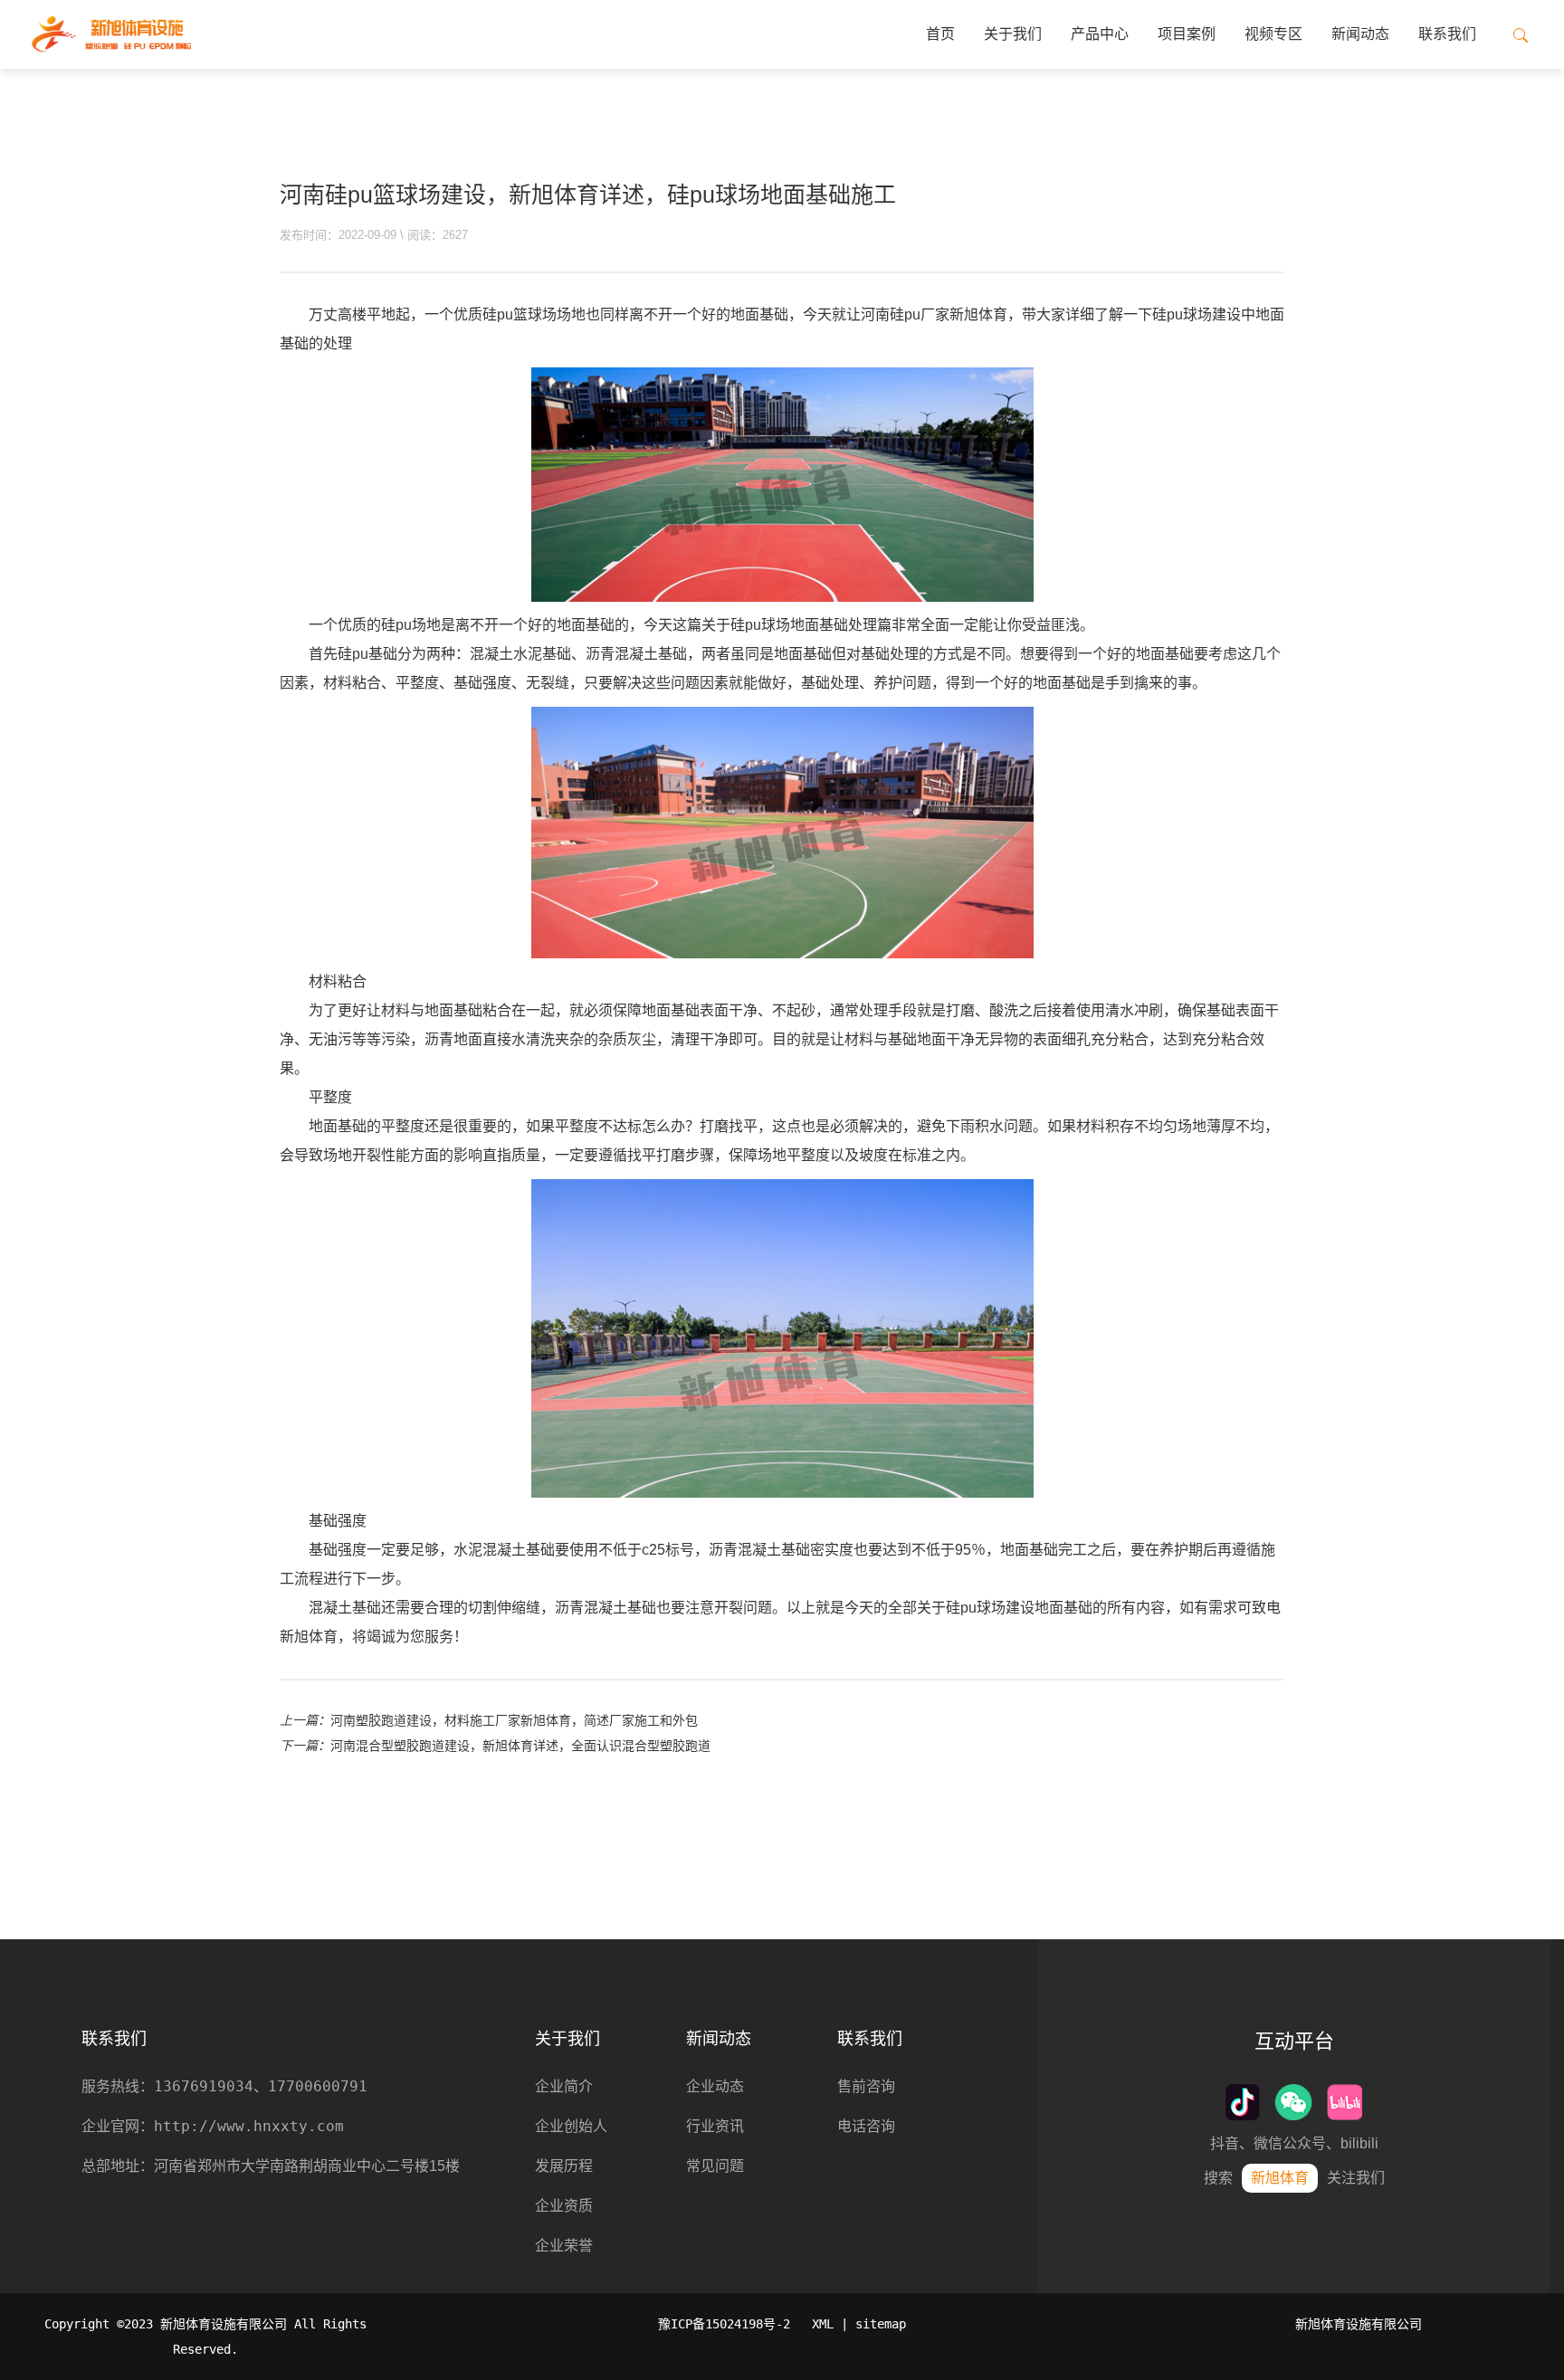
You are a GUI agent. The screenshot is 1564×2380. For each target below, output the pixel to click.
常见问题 (715, 2166)
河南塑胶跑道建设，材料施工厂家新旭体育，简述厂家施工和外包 (514, 1720)
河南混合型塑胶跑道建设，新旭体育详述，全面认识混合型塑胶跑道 (520, 1746)
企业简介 (564, 2086)
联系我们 (1447, 34)
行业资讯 (715, 2126)
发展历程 (564, 2166)
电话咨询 (866, 2126)
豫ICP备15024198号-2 (724, 2324)
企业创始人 (571, 2126)
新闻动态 (1360, 34)
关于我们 (1013, 34)
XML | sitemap (859, 2324)
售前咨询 (866, 2086)
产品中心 (1100, 34)
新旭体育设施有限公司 (1359, 2324)
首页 (940, 34)
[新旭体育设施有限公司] (111, 34)
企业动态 (715, 2086)
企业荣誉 (564, 2246)
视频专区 (1273, 34)
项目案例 (1187, 34)
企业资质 (564, 2206)
